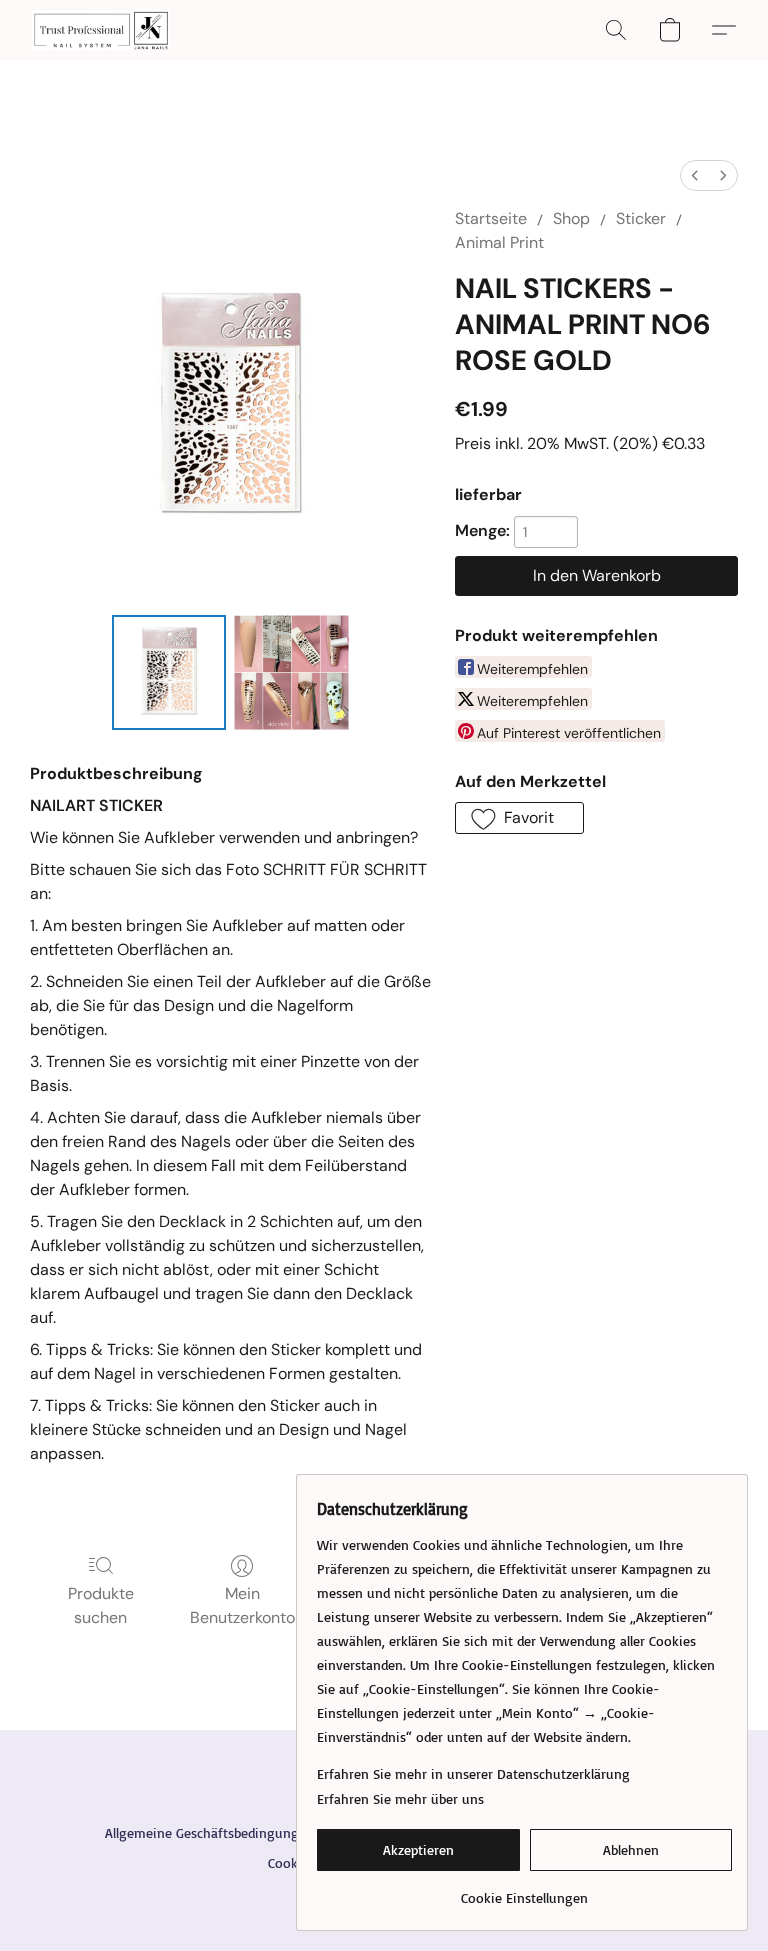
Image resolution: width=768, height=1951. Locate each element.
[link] (524, 1890)
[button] (101, 30)
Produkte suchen (101, 1605)
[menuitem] (695, 175)
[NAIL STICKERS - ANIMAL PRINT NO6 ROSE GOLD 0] (169, 672)
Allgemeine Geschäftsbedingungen (209, 1832)
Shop (571, 218)
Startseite (491, 218)
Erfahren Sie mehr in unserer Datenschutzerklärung (473, 1773)
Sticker (641, 218)
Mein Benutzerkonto (242, 1605)
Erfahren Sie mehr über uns (400, 1798)
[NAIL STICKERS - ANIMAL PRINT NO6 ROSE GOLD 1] (291, 672)
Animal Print (499, 242)
